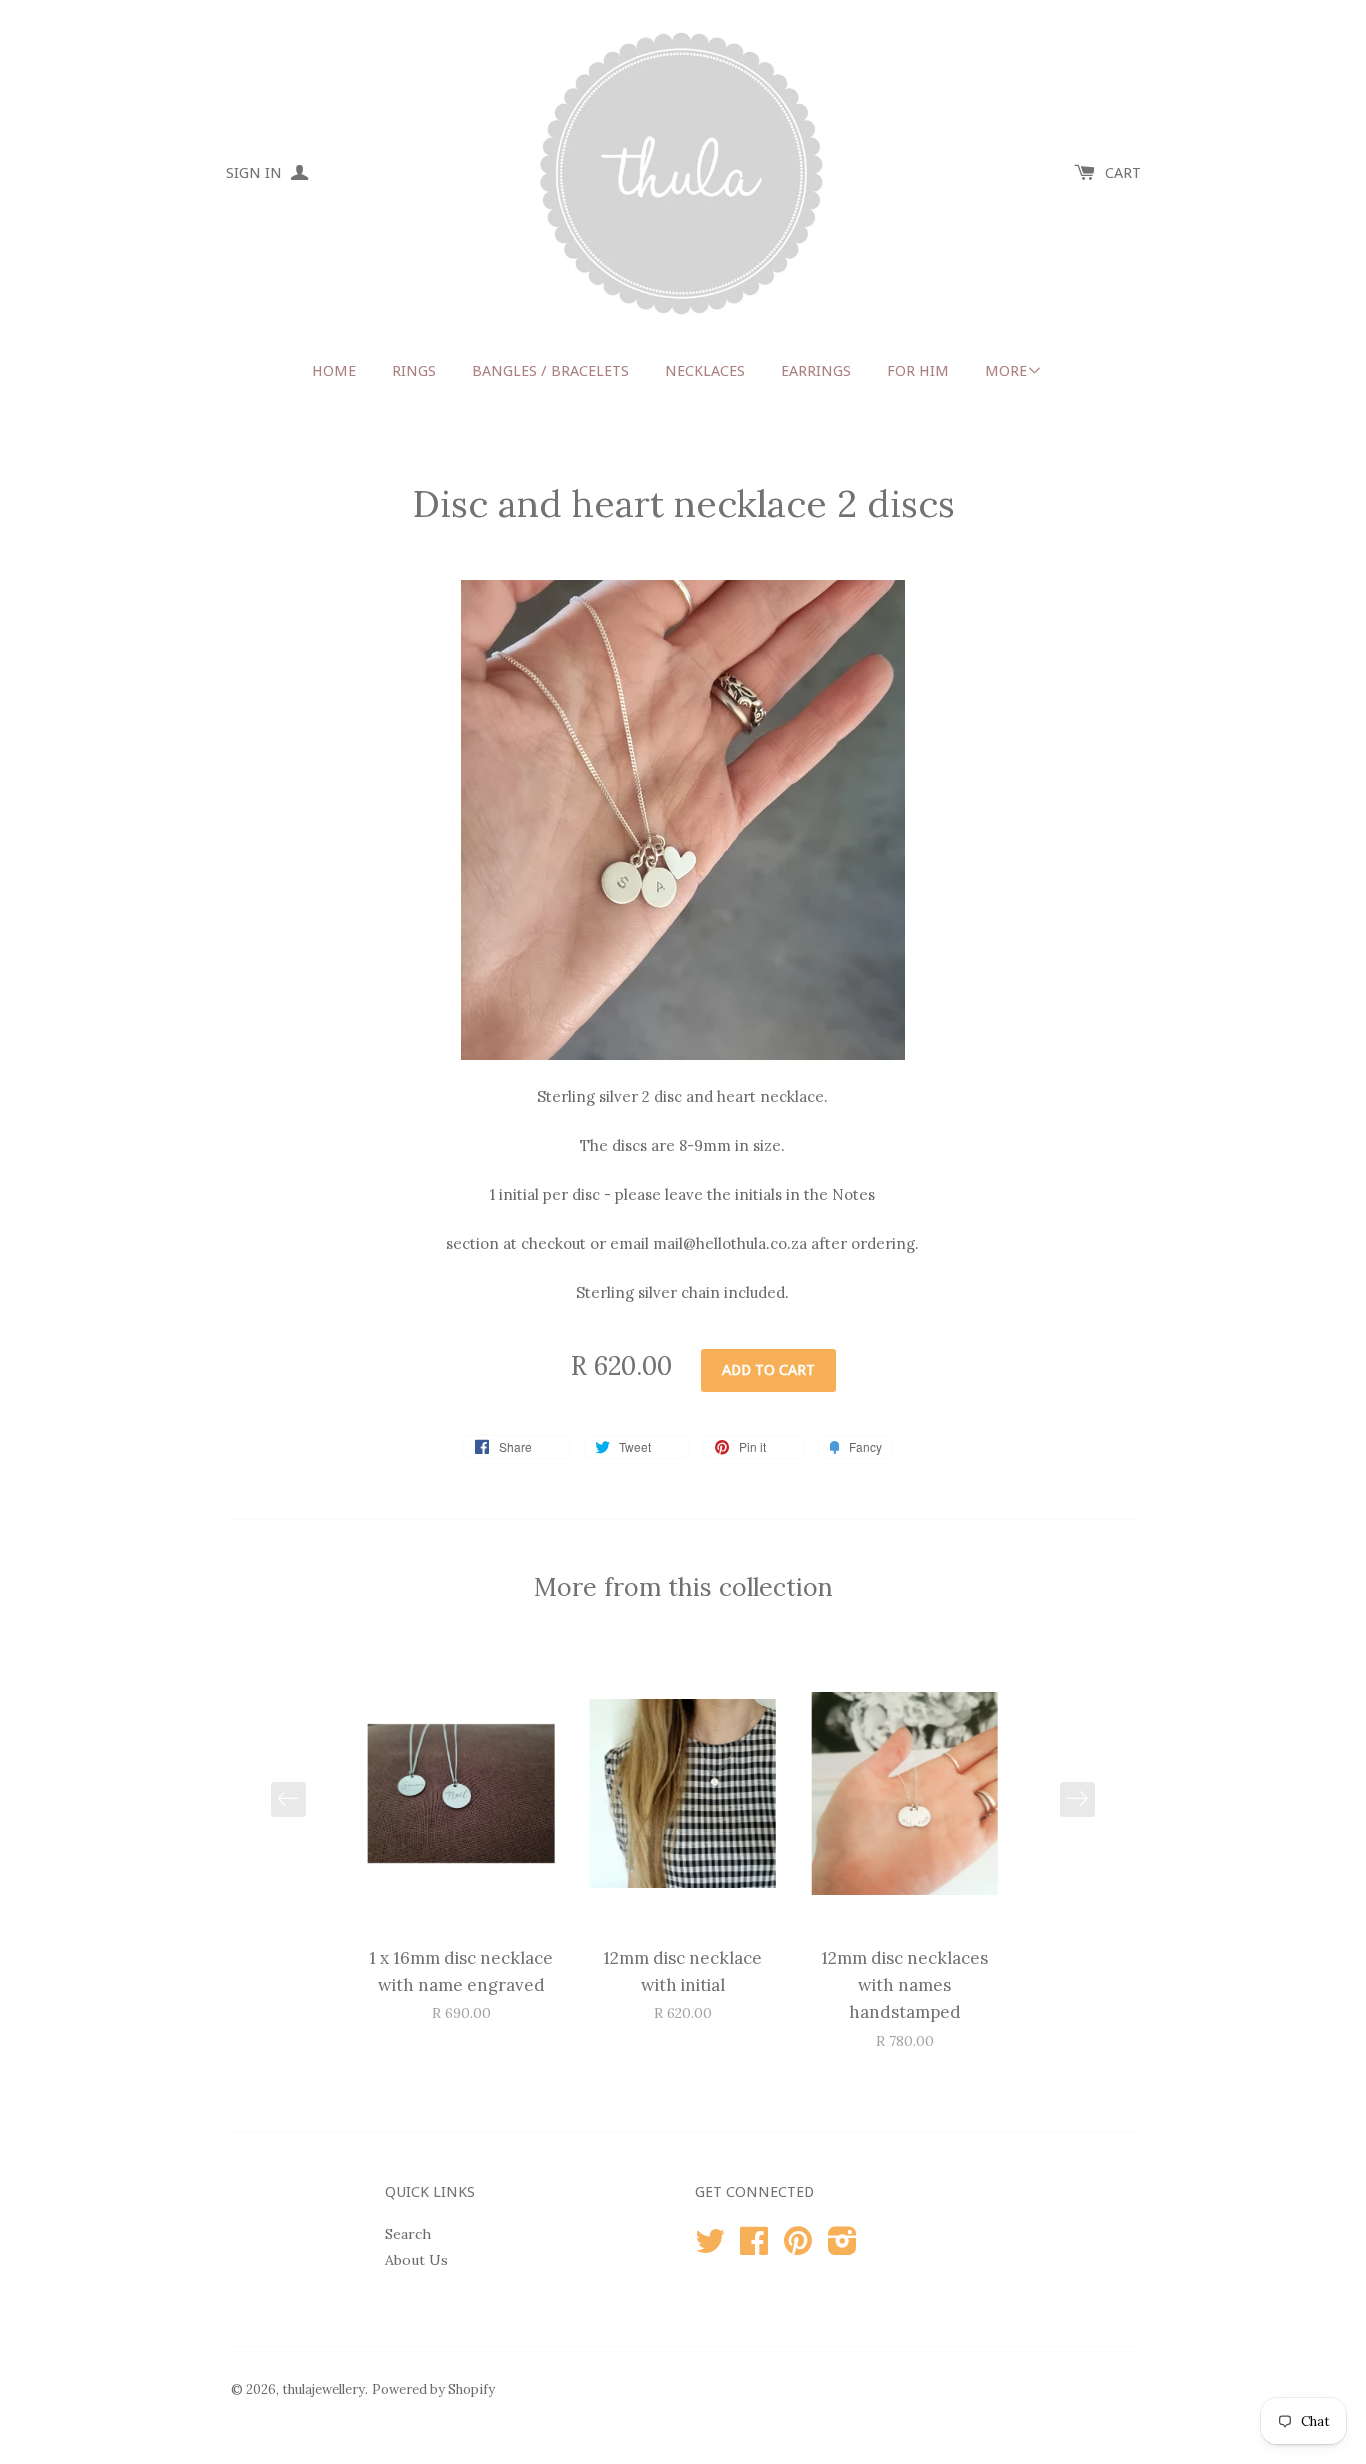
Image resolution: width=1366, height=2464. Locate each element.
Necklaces (705, 371)
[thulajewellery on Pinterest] (798, 2248)
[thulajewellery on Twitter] (710, 2248)
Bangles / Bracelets (550, 371)
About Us (416, 2260)
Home (334, 371)
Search (408, 2234)
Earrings (816, 371)
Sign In (256, 173)
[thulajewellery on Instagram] (842, 2248)
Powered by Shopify (433, 2389)
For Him (918, 371)
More (1006, 371)
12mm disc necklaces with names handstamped (904, 1985)
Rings (414, 371)
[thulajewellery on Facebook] (754, 2248)
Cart (1123, 173)
